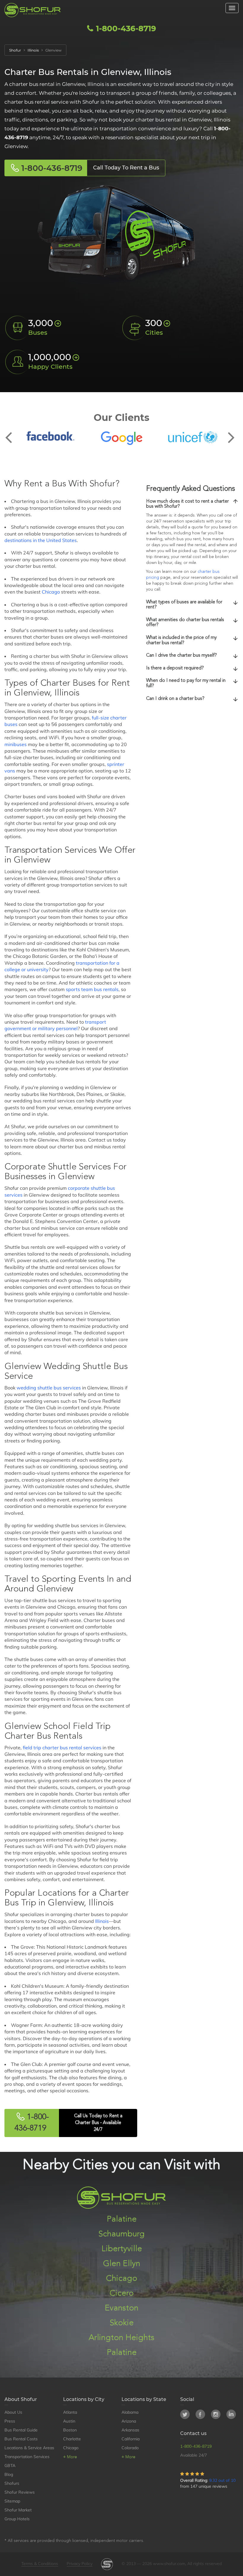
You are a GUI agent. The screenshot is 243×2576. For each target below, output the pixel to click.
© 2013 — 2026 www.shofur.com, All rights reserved (172, 2564)
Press (10, 2421)
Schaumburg (121, 2234)
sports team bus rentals (92, 989)
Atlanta (70, 2412)
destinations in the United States (41, 540)
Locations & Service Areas (29, 2448)
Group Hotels (17, 2519)
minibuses (16, 744)
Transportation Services (27, 2457)
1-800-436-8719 (125, 28)
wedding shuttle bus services (49, 1388)
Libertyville (122, 2249)
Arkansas (130, 2430)
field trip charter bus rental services (62, 1748)
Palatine (122, 2219)
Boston (70, 2430)
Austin (69, 2421)
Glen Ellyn (122, 2264)
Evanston (121, 2308)
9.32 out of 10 (222, 2480)
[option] (50, 436)
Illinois (102, 1921)
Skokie (122, 2323)
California (131, 2439)
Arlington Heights (121, 2338)
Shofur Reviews (20, 2492)
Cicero (122, 2293)
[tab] (192, 504)
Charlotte (72, 2439)
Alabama (130, 2412)
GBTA (10, 2466)
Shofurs (12, 2483)
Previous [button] (12, 433)
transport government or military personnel (55, 1025)
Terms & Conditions (40, 2564)
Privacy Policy (80, 2564)
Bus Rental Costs (21, 2439)
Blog (9, 2474)
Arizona (129, 2421)
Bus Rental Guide (21, 2430)
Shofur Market (18, 2510)
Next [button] (231, 433)
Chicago (51, 592)
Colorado (130, 2448)
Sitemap (12, 2501)
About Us (13, 2412)
